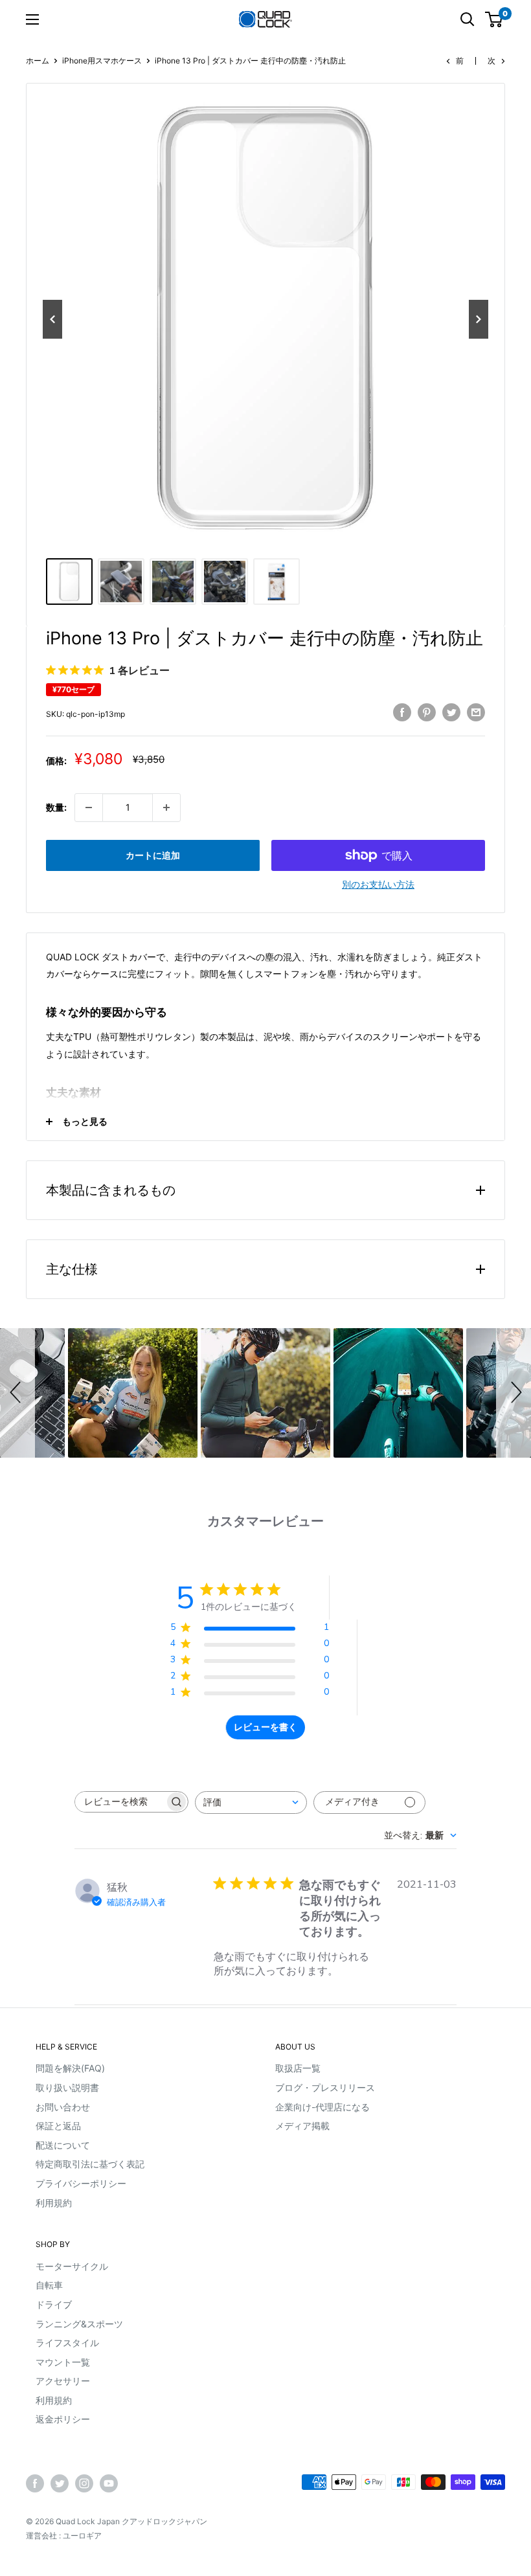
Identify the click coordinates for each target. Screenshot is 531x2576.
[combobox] (251, 1802)
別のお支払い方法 (378, 884)
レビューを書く (265, 1727)
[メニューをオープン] (32, 19)
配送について (63, 2145)
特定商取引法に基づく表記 (90, 2164)
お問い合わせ (63, 2107)
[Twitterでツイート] (451, 712)
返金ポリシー (63, 2419)
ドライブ (54, 2304)
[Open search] (468, 19)
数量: (56, 807)
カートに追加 (153, 855)
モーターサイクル (72, 2266)
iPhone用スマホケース (102, 61)
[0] (494, 19)
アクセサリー (63, 2381)
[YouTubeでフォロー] (109, 2483)
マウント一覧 (63, 2362)
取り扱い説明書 (67, 2087)
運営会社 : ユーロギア (64, 2536)
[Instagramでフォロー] (84, 2483)
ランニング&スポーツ (79, 2324)
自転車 (49, 2285)
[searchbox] (120, 1802)
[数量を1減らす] (89, 808)
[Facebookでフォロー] (35, 2483)
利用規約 (54, 2203)
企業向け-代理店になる (322, 2107)
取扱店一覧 (298, 2068)
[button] (17, 1393)
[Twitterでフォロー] (60, 2483)
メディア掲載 (302, 2126)
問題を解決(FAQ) (70, 2068)
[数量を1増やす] (166, 808)
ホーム (38, 61)
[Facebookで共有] (402, 712)
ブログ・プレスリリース (325, 2087)
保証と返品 (58, 2126)
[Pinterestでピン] (427, 712)
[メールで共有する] (476, 712)
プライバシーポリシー (81, 2183)
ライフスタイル (67, 2343)
